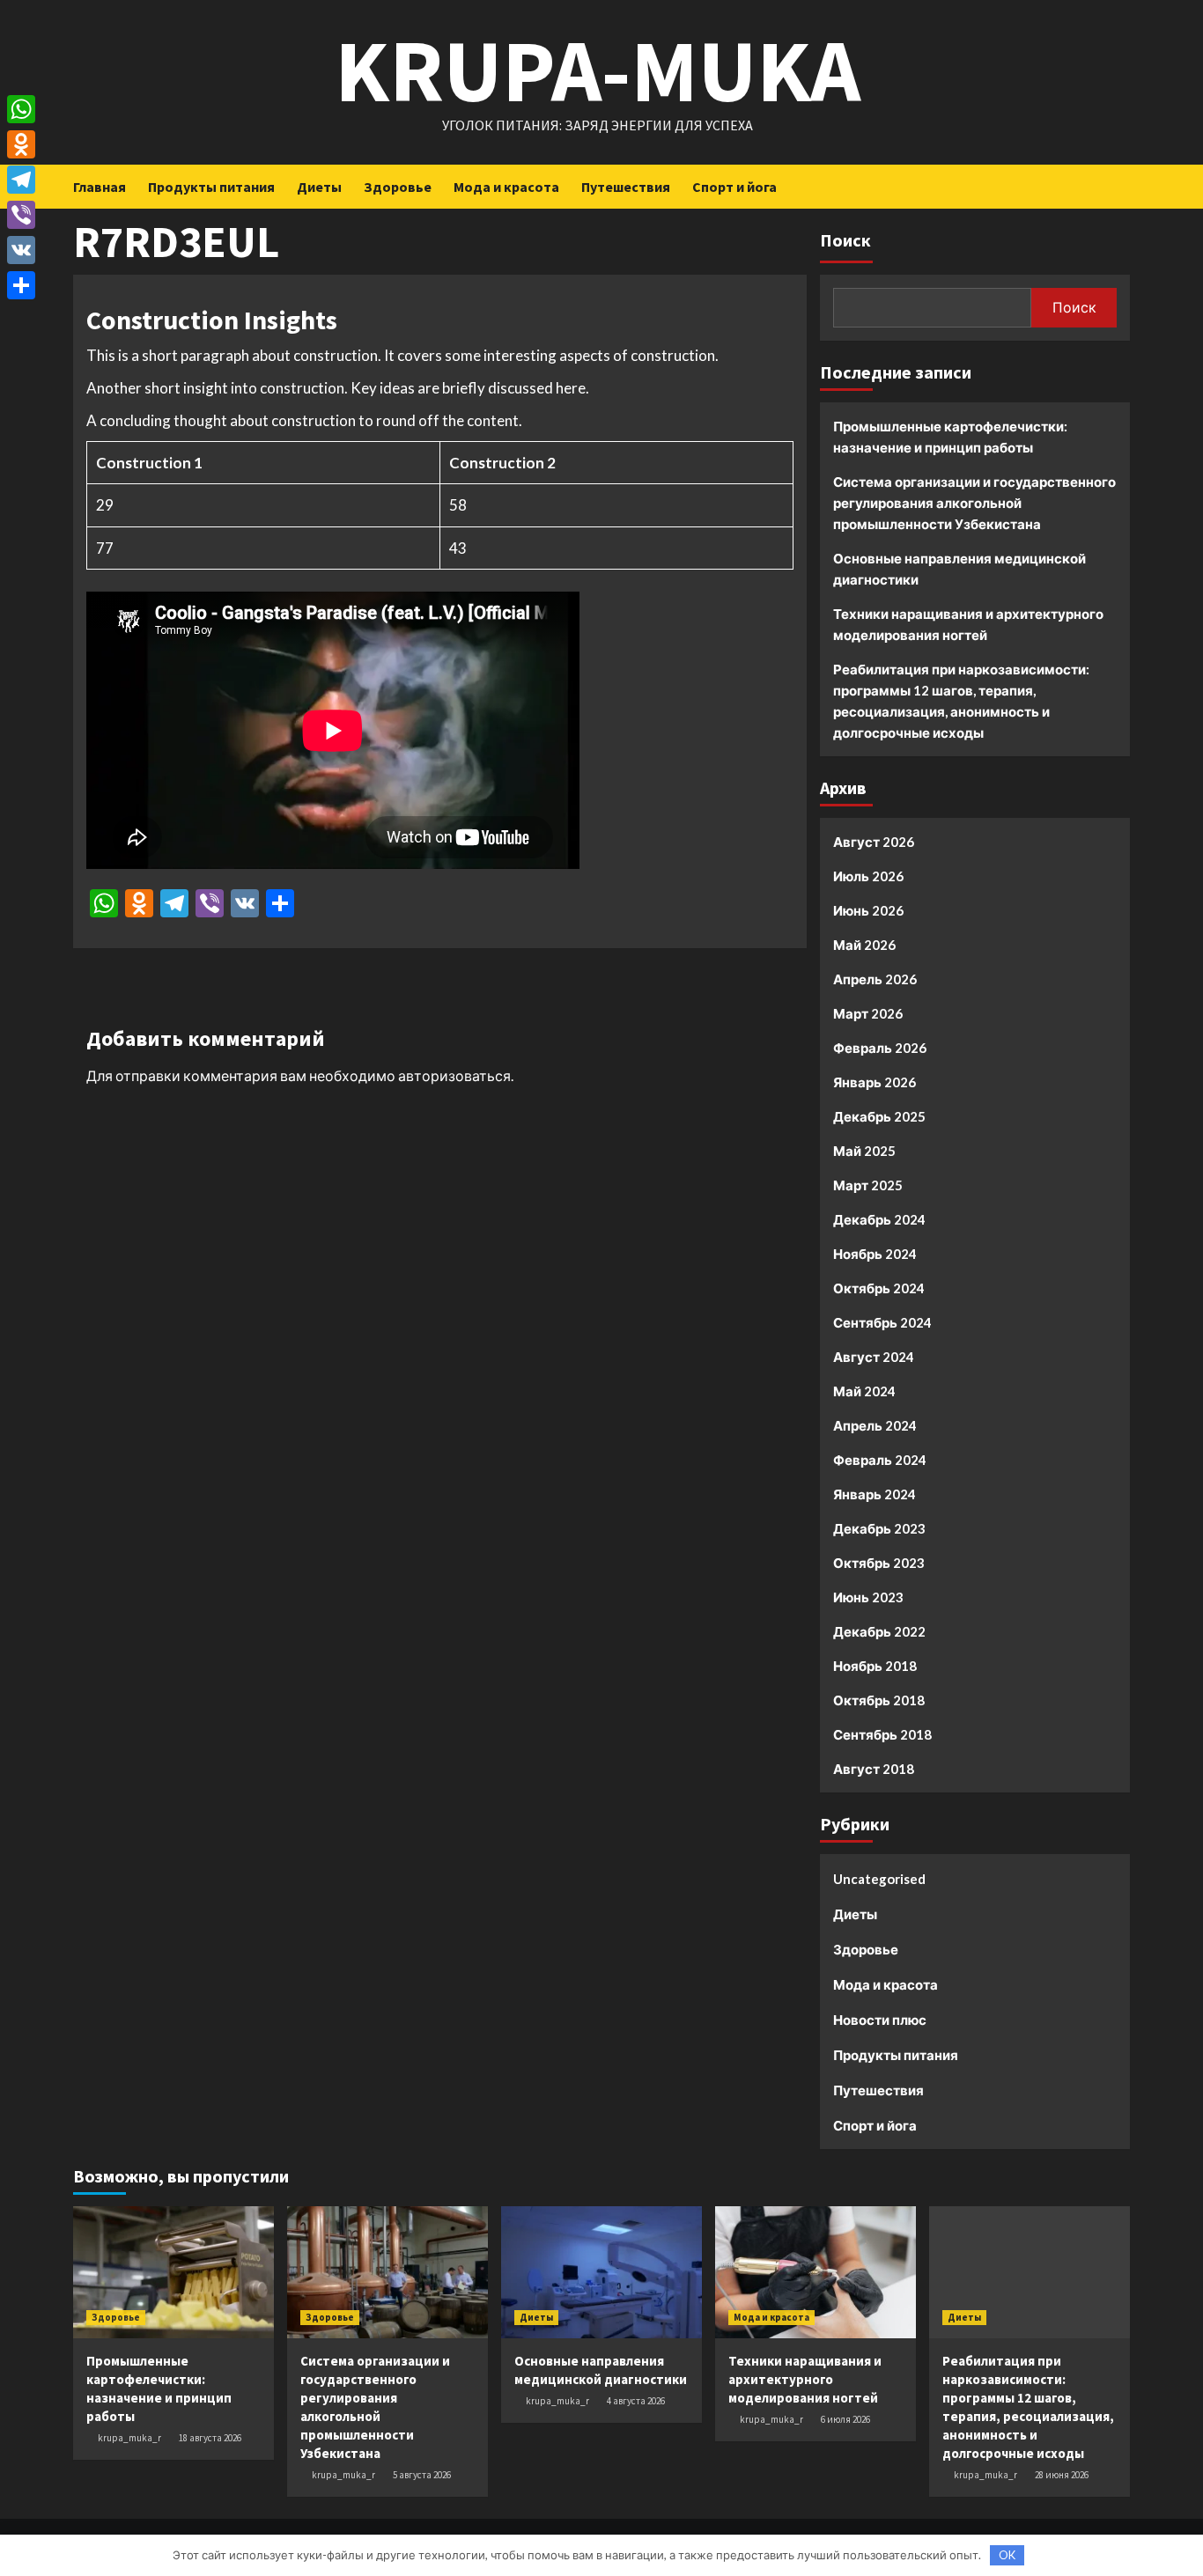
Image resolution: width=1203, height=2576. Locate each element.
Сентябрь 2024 (882, 1322)
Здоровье (398, 187)
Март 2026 (868, 1013)
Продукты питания (211, 187)
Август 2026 (874, 842)
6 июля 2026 (845, 2419)
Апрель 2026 (875, 979)
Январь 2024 (875, 1494)
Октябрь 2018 (879, 1700)
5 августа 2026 (422, 2475)
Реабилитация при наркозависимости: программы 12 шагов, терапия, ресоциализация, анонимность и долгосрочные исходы (961, 701)
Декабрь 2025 (879, 1116)
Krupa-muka (598, 70)
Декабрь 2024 (879, 1219)
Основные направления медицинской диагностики (959, 569)
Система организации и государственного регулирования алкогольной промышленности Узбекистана (974, 503)
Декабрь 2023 (879, 1528)
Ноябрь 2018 (875, 1666)
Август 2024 (874, 1357)
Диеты (319, 187)
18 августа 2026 (210, 2438)
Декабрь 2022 (879, 1631)
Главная (100, 187)
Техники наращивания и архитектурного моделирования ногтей (968, 624)
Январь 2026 (875, 1082)
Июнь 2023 (868, 1597)
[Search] (1119, 186)
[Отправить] (21, 285)
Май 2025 (864, 1151)
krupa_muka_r (129, 2438)
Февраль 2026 (880, 1048)
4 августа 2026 (636, 2401)
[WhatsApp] (21, 109)
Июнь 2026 (868, 910)
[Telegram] (21, 180)
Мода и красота (506, 187)
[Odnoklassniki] (21, 144)
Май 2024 (864, 1391)
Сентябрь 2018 (882, 1734)
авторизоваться (454, 1075)
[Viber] (21, 215)
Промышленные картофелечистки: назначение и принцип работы (950, 437)
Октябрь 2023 (879, 1563)
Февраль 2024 (880, 1460)
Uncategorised (879, 1879)
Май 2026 (864, 945)
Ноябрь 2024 (875, 1254)
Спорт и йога (734, 187)
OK (1007, 2555)
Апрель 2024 (875, 1425)
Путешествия (626, 187)
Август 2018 (874, 1769)
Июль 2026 (868, 876)
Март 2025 (868, 1185)
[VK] (21, 250)
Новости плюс (880, 2020)
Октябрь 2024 (879, 1288)
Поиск (845, 240)
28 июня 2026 (1062, 2475)
